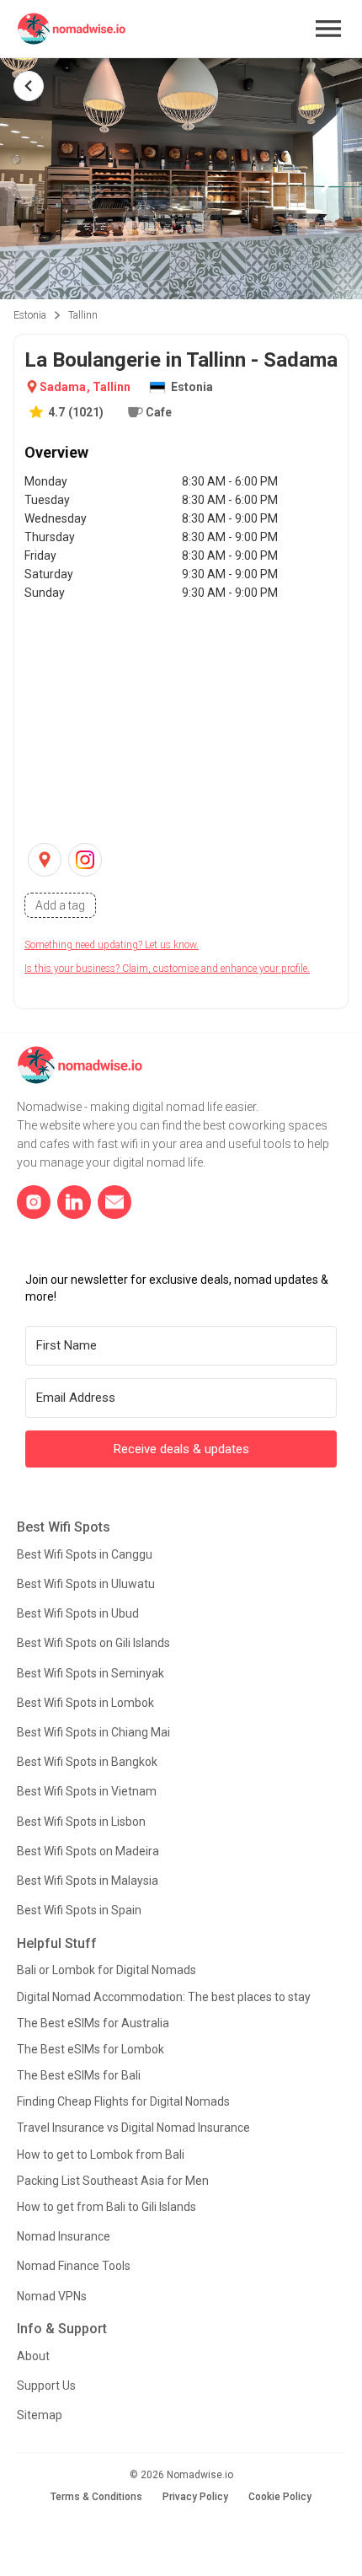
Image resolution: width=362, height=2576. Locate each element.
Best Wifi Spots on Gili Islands (93, 1643)
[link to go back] (29, 86)
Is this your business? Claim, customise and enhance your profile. (167, 969)
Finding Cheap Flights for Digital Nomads (123, 2101)
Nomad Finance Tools (74, 2266)
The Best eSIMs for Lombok (90, 2049)
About (33, 2356)
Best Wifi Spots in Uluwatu (86, 1584)
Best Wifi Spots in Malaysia (88, 1881)
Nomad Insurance (64, 2236)
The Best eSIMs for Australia (93, 2023)
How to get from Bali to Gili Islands (106, 2207)
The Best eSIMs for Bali (79, 2075)
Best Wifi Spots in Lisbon (81, 1822)
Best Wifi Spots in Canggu (85, 1554)
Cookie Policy (280, 2497)
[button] (328, 29)
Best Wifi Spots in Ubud (78, 1613)
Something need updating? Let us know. (112, 945)
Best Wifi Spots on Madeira (88, 1851)
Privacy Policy (195, 2497)
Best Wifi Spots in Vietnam (87, 1791)
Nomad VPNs (52, 2296)
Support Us (46, 2385)
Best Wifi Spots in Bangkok (87, 1762)
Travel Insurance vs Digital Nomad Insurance (133, 2128)
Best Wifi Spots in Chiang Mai (93, 1732)
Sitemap (40, 2415)
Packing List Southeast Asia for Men (113, 2181)
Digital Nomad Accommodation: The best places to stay (164, 1997)
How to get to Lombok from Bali (101, 2155)
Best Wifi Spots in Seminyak (90, 1673)
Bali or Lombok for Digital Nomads (106, 1970)
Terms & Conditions (96, 2497)
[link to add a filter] (60, 905)
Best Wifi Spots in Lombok (85, 1703)
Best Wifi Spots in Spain (79, 1910)
